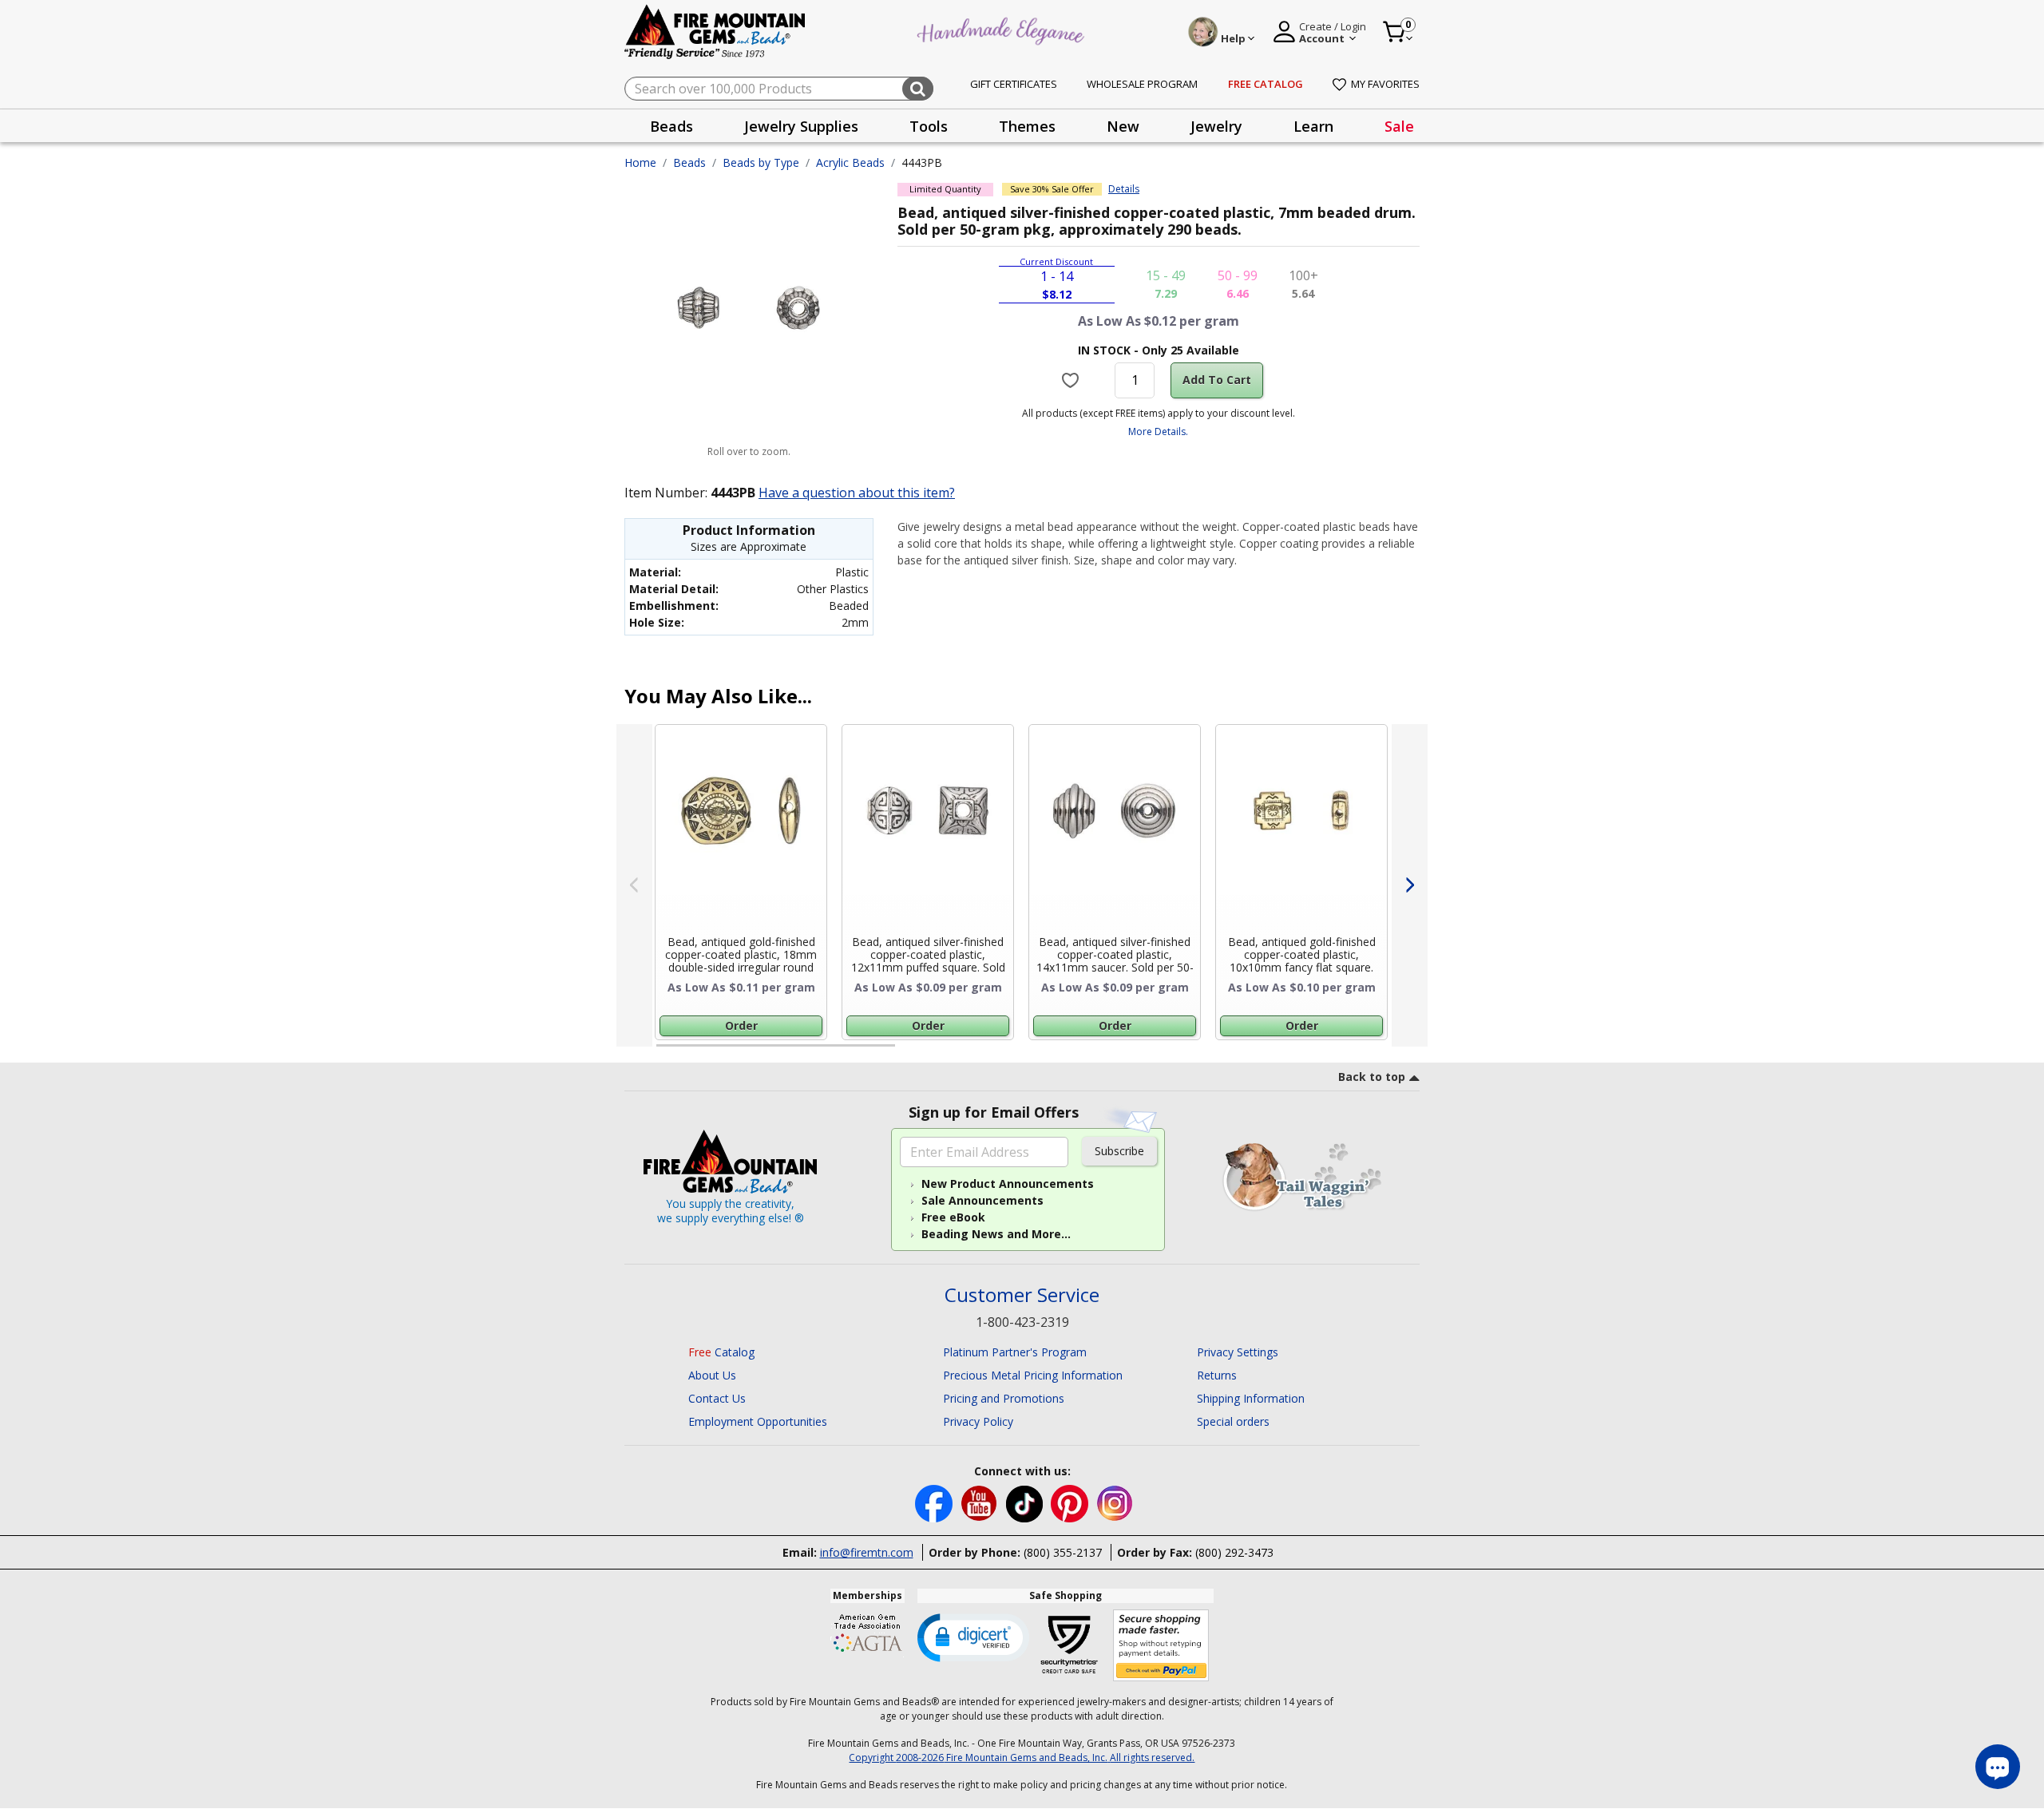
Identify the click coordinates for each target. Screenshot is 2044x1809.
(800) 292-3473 (1234, 1552)
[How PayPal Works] (1161, 1646)
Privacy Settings (1238, 1352)
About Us (712, 1375)
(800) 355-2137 (1063, 1552)
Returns (1217, 1375)
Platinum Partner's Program (1015, 1352)
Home (640, 162)
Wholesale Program (1142, 84)
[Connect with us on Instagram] (1115, 1502)
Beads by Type (761, 162)
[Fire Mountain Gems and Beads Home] (715, 31)
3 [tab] (1157, 1052)
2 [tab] (911, 1052)
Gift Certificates (1014, 84)
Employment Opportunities (758, 1421)
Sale (1399, 126)
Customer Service (1022, 1295)
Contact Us (717, 1398)
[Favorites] (1073, 380)
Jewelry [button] (1216, 126)
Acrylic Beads (850, 162)
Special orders (1233, 1421)
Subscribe (1119, 1151)
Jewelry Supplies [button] (801, 126)
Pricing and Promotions (1004, 1398)
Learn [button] (1313, 126)
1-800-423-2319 (1022, 1322)
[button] (973, 1637)
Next (1410, 885)
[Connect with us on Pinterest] (1071, 1502)
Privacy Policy (978, 1421)
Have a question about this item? (857, 493)
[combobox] (779, 89)
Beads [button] (671, 126)
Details (1124, 189)
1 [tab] (664, 1052)
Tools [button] (929, 126)
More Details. (1158, 431)
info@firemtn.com (867, 1552)
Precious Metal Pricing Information (1033, 1375)
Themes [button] (1027, 126)
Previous (634, 885)
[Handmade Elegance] (1003, 29)
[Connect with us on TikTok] (1026, 1502)
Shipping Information (1251, 1398)
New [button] (1123, 126)
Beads (689, 162)
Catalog (721, 1352)
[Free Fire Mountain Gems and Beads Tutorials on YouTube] (981, 1502)
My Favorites (1385, 84)
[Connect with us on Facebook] (935, 1502)
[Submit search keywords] (918, 89)
